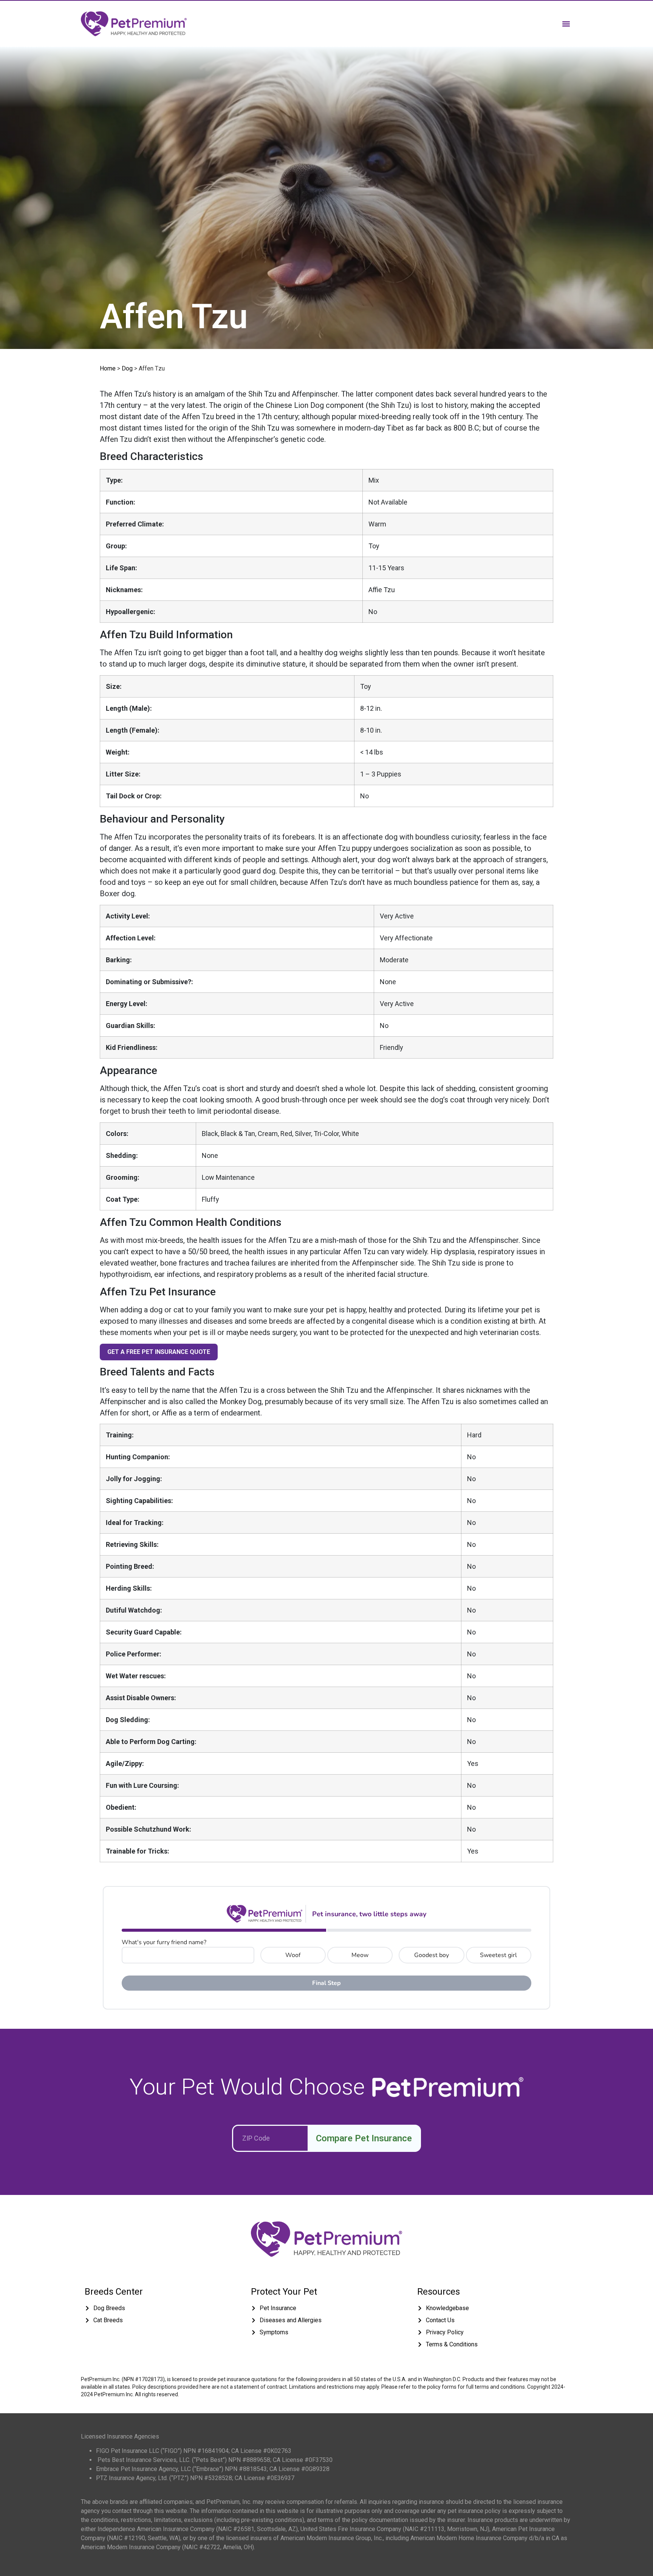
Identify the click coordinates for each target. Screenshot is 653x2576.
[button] (566, 24)
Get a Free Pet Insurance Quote (159, 1352)
